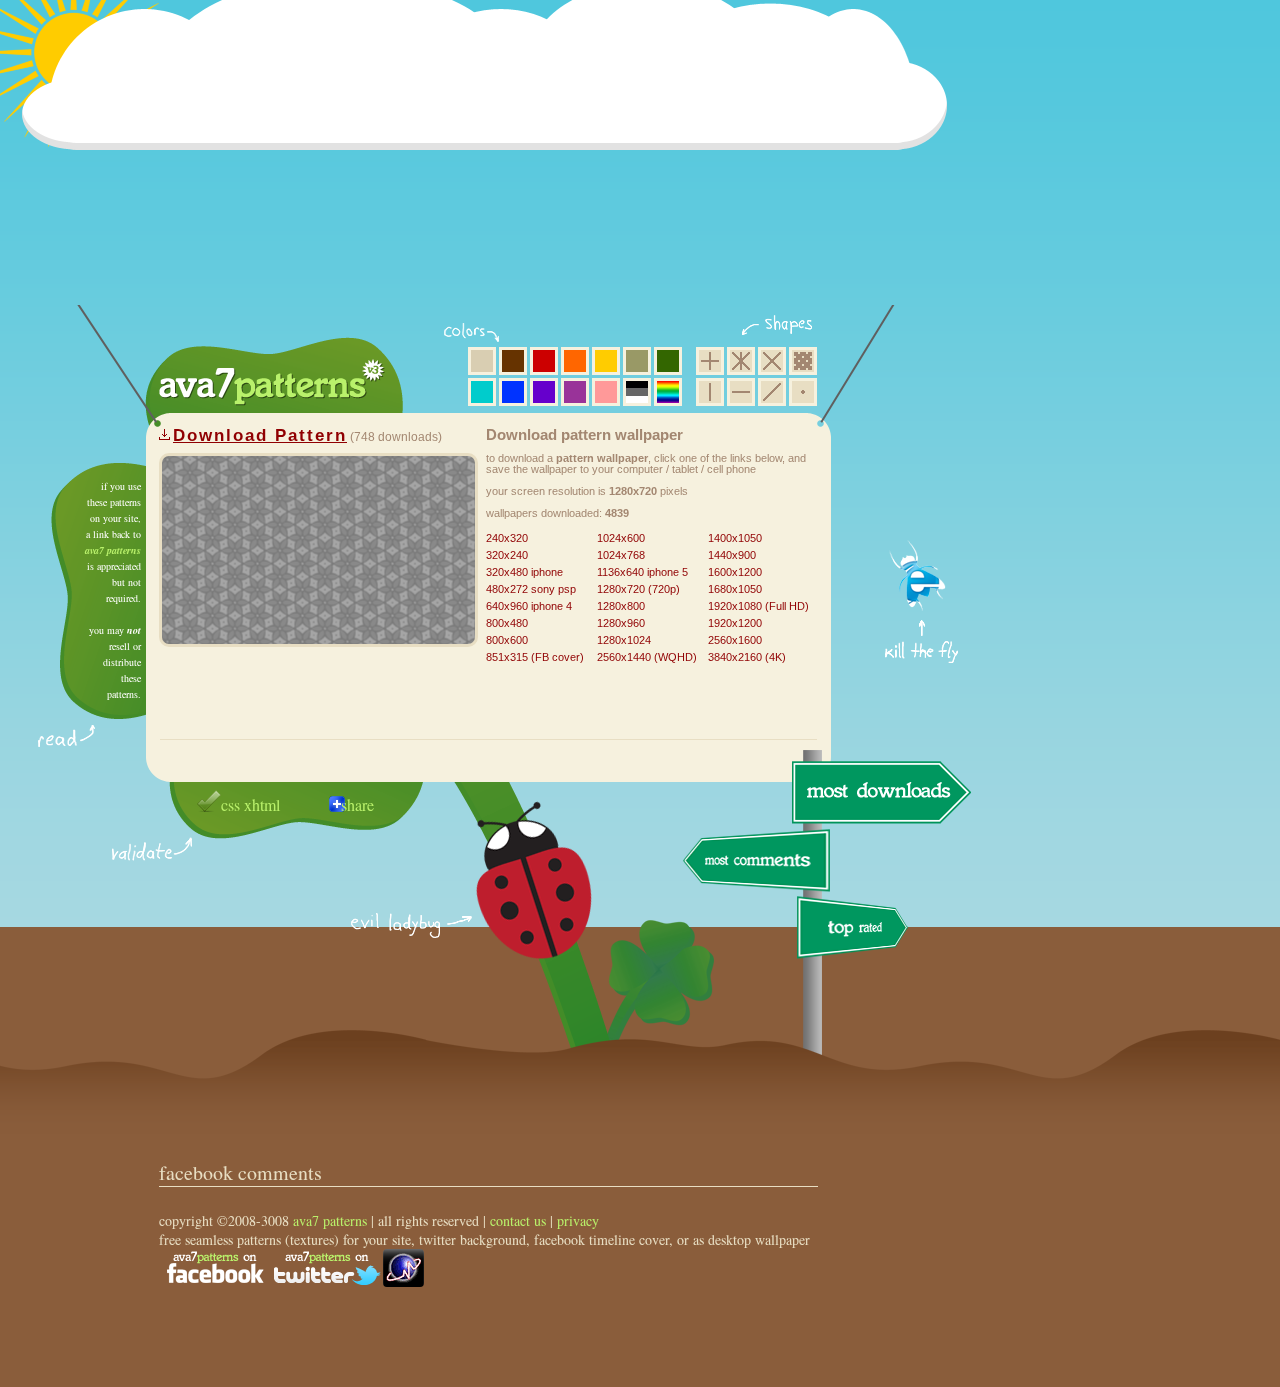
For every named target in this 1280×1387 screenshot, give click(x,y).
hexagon (741, 361)
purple (575, 392)
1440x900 (732, 555)
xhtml (262, 804)
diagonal (772, 392)
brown (513, 361)
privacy (578, 1220)
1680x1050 (735, 589)
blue (513, 392)
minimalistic (803, 392)
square (710, 361)
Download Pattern (260, 435)
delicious (514, 903)
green (668, 361)
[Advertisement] (491, 165)
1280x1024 (624, 640)
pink (606, 392)
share (357, 804)
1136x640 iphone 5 (642, 572)
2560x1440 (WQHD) (647, 657)
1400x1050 (735, 538)
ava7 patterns (113, 550)
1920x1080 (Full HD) (758, 606)
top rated (856, 930)
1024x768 (621, 555)
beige (482, 361)
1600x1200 (735, 572)
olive (637, 361)
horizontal (741, 392)
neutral (637, 392)
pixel (803, 361)
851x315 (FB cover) (535, 657)
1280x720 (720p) (638, 589)
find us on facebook (215, 1268)
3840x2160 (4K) (747, 657)
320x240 (507, 555)
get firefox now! (922, 470)
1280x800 (621, 606)
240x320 (507, 538)
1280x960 (621, 623)
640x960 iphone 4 (529, 606)
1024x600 (621, 538)
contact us (518, 1220)
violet (544, 392)
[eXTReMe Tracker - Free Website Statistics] (403, 1281)
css (230, 804)
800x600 (507, 640)
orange (575, 361)
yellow (606, 361)
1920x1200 (735, 623)
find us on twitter (327, 1268)
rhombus (772, 361)
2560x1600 (735, 640)
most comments (757, 861)
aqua (482, 392)
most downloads (879, 792)
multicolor (668, 392)
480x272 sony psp (531, 589)
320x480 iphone (524, 572)
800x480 (507, 623)
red (544, 361)
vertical (710, 392)
